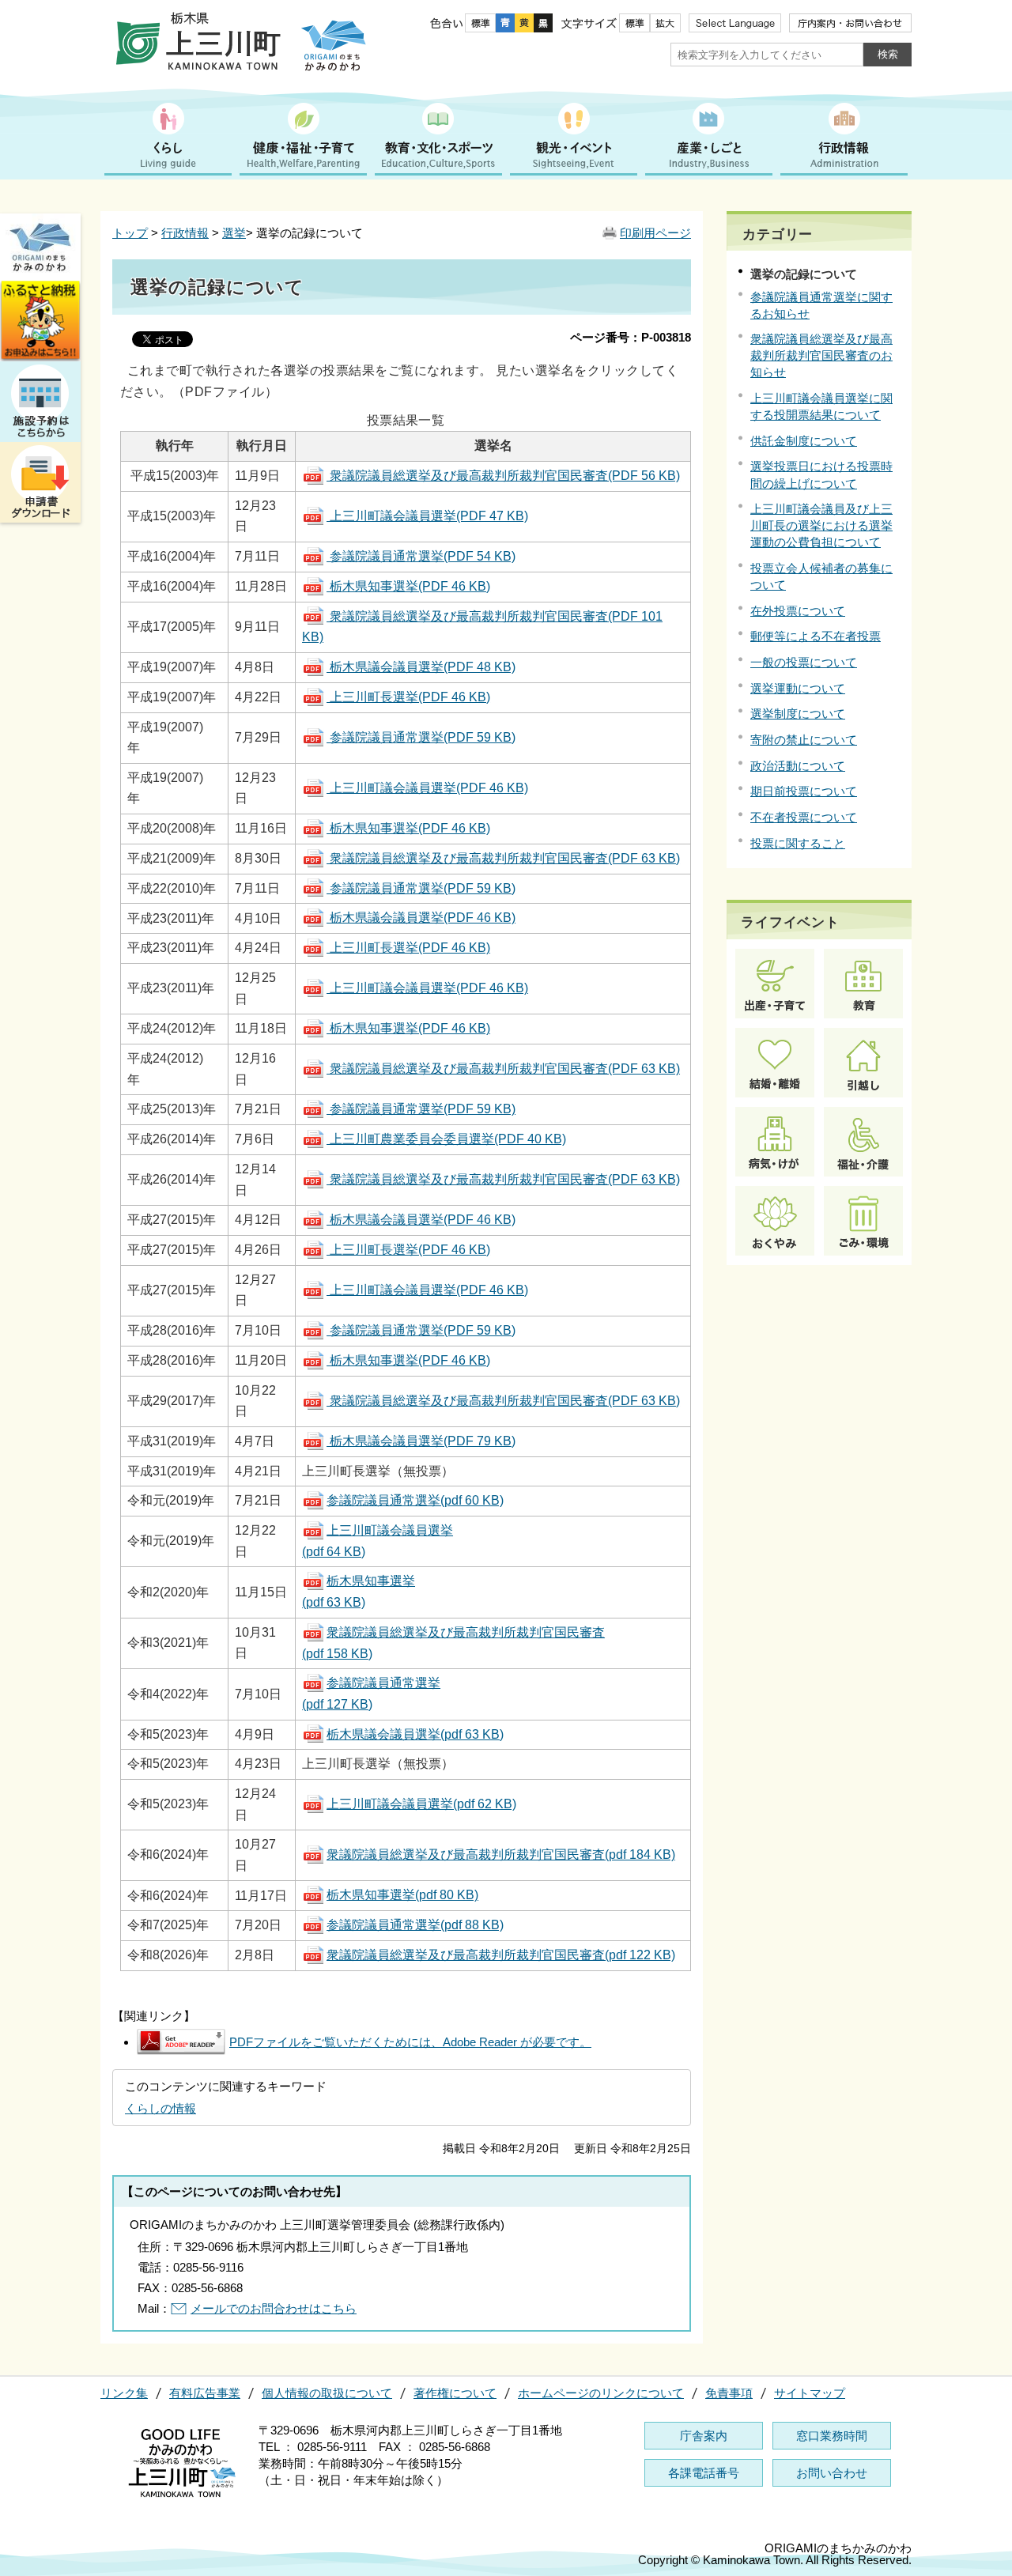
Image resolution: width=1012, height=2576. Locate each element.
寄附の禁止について (804, 740)
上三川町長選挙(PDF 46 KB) (408, 697)
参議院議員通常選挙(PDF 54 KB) (421, 556)
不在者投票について (804, 817)
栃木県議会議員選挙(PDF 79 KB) (421, 1441)
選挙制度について (798, 714)
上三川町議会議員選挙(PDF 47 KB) (427, 516)
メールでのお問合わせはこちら (274, 2308)
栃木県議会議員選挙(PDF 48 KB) (421, 667)
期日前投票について (804, 791)
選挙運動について (798, 688)
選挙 (234, 233)
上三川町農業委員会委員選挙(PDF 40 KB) (446, 1139)
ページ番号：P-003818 (631, 337)
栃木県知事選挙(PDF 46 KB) (408, 586)
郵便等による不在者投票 (816, 636)
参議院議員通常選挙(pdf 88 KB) (415, 1925)
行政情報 (185, 233)
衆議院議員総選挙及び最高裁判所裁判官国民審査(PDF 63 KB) (503, 858)
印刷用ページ (655, 233)
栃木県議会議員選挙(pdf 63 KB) (415, 1734)
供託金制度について (804, 441)
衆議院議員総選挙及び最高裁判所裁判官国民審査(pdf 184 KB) (501, 1855)
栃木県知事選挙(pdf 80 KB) (402, 1895)
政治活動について (798, 766)
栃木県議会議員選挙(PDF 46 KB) (421, 918)
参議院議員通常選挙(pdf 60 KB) (415, 1500)
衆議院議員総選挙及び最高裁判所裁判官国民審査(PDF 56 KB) (503, 476)
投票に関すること (798, 843)
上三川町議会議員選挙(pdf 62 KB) (421, 1804)
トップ (130, 233)
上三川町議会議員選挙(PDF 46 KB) (427, 788)
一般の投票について (804, 662)
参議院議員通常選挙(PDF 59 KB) (421, 737)
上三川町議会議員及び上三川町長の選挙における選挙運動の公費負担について (821, 525)
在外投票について (798, 611)
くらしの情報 (160, 2108)
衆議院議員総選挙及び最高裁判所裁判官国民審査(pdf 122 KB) (501, 1955)
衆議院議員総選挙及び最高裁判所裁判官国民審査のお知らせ (821, 355)
